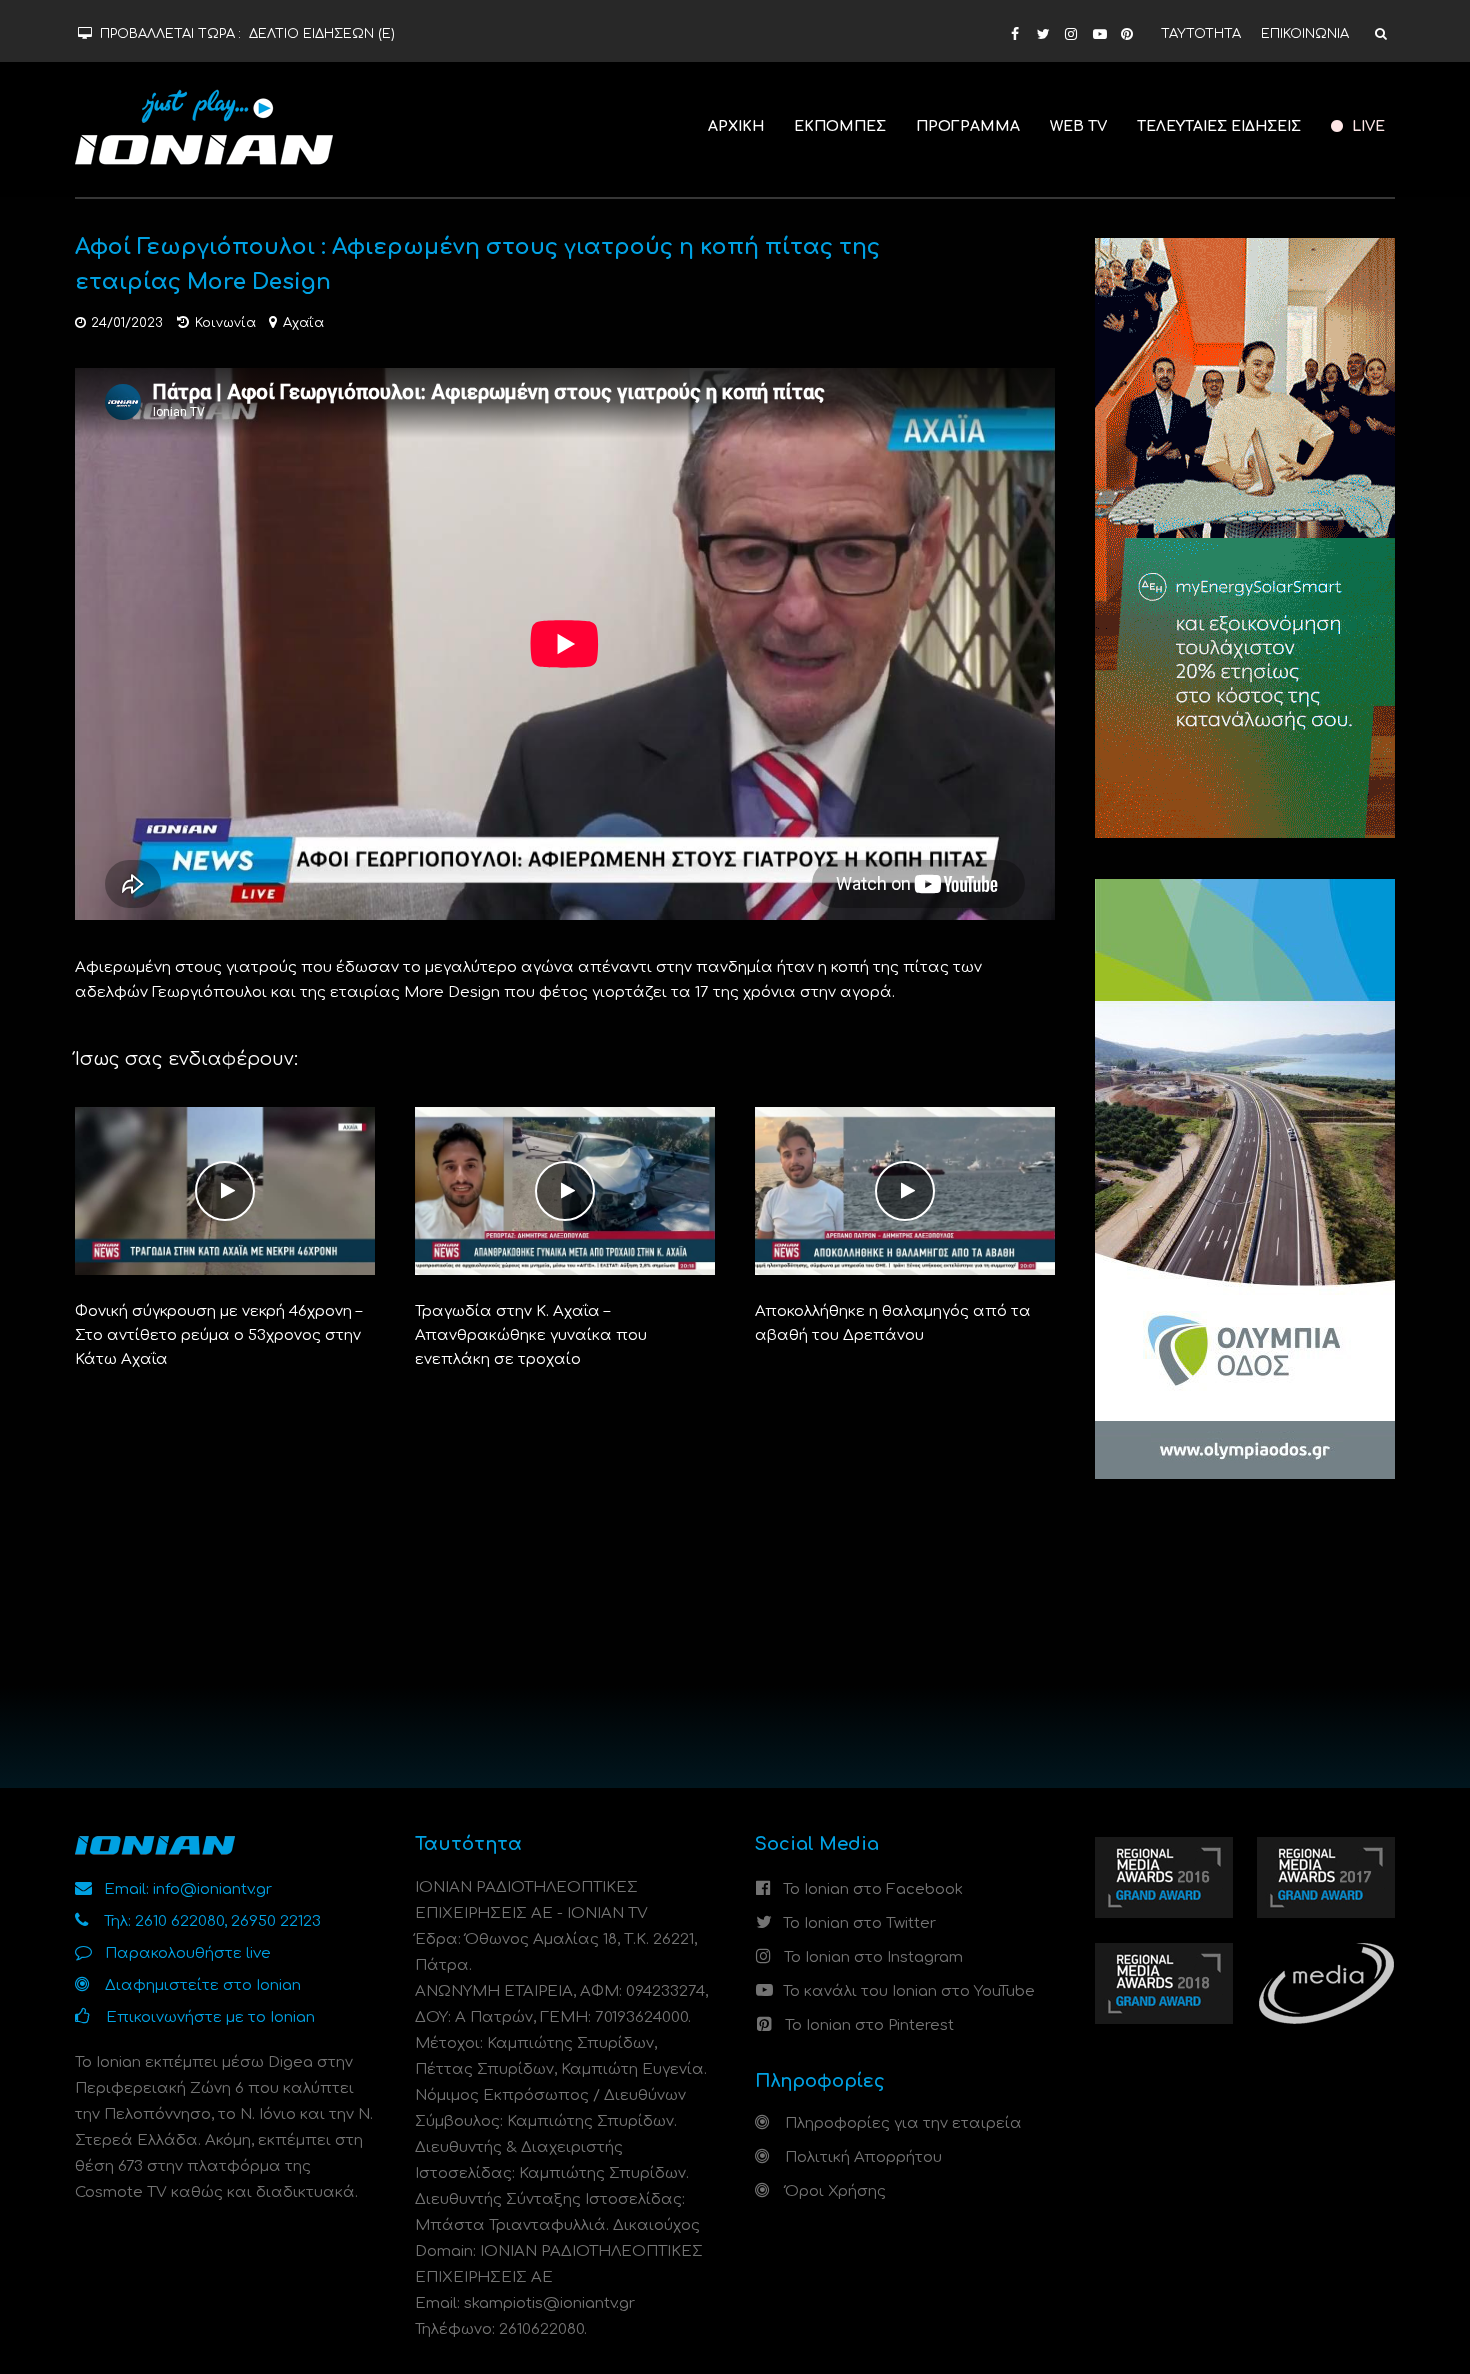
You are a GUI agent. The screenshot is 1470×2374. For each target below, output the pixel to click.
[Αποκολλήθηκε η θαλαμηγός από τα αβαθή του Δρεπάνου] (905, 1190)
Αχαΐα (303, 323)
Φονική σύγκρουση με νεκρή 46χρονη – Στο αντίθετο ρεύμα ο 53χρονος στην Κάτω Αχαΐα (218, 1335)
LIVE (1366, 126)
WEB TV (1078, 126)
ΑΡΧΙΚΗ (736, 126)
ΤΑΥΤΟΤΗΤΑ (1201, 34)
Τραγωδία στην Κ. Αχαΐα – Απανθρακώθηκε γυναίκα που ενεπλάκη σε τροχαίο (531, 1335)
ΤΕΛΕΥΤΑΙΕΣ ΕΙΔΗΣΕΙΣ (1219, 126)
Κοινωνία (225, 323)
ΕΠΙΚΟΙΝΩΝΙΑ (1305, 34)
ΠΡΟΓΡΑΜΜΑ (968, 126)
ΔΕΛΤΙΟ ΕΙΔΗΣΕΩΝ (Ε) (322, 34)
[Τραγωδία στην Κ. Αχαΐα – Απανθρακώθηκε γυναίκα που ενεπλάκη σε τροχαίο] (565, 1190)
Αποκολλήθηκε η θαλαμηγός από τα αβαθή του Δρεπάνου (893, 1323)
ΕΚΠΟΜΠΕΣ (840, 126)
